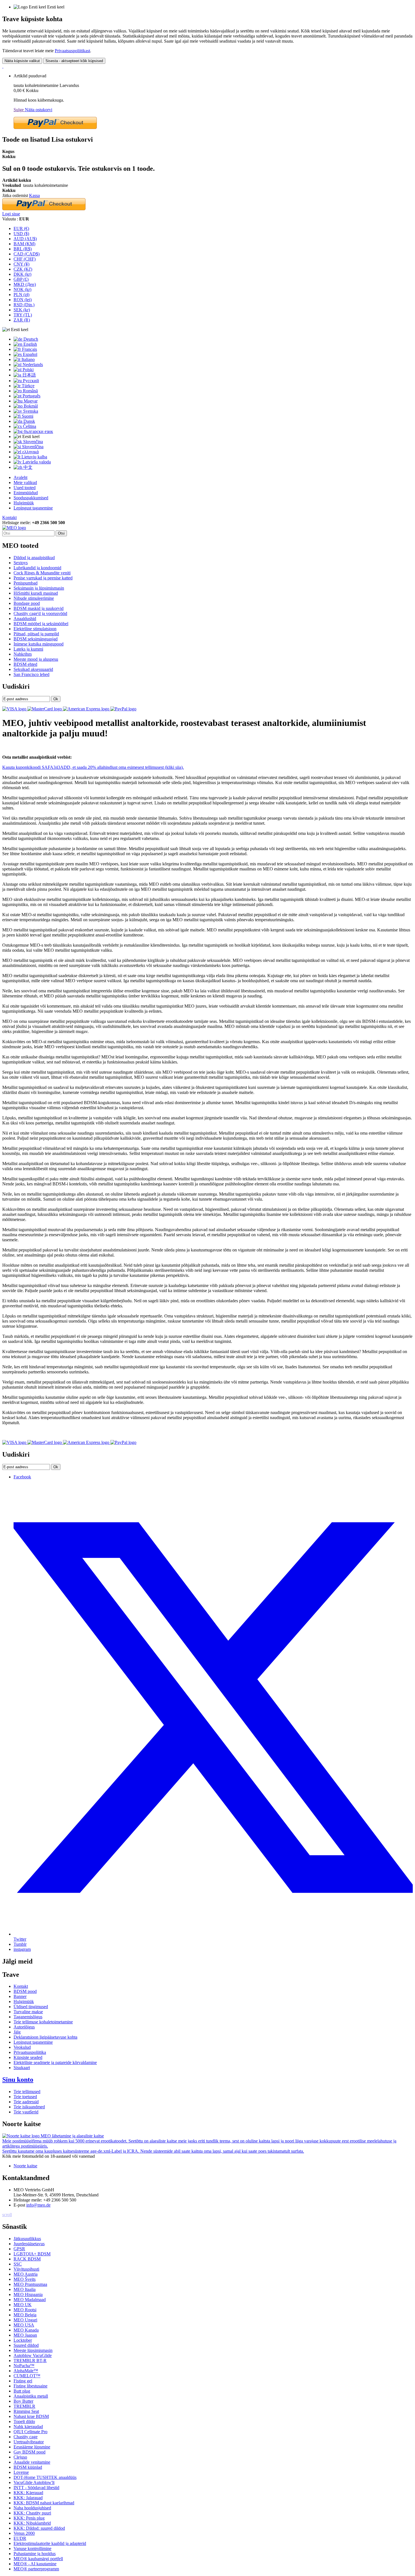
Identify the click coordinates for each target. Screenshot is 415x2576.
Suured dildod (26, 2345)
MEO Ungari (25, 2320)
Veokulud (22, 2047)
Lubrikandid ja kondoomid (37, 568)
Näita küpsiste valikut (22, 61)
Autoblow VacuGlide (33, 2355)
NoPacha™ (24, 2366)
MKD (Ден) (25, 284)
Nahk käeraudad (28, 2427)
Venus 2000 (24, 2533)
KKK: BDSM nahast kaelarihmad (44, 2503)
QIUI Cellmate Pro (30, 2432)
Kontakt (9, 517)
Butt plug (22, 2391)
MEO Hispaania (28, 2294)
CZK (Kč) (23, 269)
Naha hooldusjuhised (32, 2508)
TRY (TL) (23, 315)
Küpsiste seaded (28, 2057)
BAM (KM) (24, 244)
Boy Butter (23, 2401)
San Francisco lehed (31, 674)
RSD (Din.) (24, 305)
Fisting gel (23, 2381)
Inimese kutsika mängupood (39, 644)
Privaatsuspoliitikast (72, 51)
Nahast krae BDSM (31, 2416)
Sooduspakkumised (31, 498)
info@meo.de (38, 2205)
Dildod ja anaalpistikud (34, 558)
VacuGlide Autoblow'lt (34, 2482)
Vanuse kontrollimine (32, 2548)
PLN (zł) (21, 295)
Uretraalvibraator (29, 2442)
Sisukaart (22, 2068)
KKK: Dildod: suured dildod (39, 2528)
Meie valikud (25, 482)
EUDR (20, 2538)
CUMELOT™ (27, 2376)
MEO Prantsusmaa (30, 2284)
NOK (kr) (22, 289)
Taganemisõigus (28, 2017)
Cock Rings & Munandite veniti (42, 573)
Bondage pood (27, 603)
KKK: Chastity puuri (32, 2513)
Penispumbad (26, 583)
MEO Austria (26, 2274)
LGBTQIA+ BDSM (32, 2254)
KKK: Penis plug (29, 2518)
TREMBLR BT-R (30, 2361)
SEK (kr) (22, 310)
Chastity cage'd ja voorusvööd (40, 613)
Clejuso (20, 2457)
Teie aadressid (26, 2102)
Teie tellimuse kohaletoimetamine (43, 2022)
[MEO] (14, 528)
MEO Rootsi (25, 2310)
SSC (18, 2264)
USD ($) (21, 234)
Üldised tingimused (31, 2007)
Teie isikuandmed (29, 2107)
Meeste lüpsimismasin (33, 2350)
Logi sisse (11, 214)
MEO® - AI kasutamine (35, 2564)
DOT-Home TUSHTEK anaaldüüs (45, 2477)
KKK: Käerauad (28, 2493)
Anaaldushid (25, 619)
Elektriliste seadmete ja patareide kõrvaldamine (55, 2062)
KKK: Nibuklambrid (32, 2523)
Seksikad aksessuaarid (33, 669)
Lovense (21, 2472)
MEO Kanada (26, 2330)
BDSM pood (25, 1991)
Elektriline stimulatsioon (35, 629)
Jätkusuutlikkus (27, 2239)
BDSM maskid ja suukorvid (39, 608)
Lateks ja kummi (28, 649)
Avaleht (20, 477)
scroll (7, 2215)
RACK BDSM (27, 2259)
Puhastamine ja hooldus (35, 2554)
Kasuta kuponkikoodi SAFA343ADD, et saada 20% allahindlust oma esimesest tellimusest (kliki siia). (93, 767)
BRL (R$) (23, 249)
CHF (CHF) (25, 259)
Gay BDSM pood (30, 2452)
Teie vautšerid (26, 2112)
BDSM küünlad (28, 2467)
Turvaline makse (28, 2012)
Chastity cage (26, 2437)
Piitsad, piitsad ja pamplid (36, 634)
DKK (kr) (22, 274)
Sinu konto (18, 2080)
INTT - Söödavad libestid (36, 2488)
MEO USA (24, 2325)
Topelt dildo (24, 2421)
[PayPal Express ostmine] (55, 127)
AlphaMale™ (26, 2371)
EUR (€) (21, 228)
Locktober (23, 2340)
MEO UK (23, 2305)
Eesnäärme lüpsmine (32, 2447)
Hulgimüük (24, 503)
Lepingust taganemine (33, 508)
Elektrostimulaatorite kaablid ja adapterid (50, 2543)
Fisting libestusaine (30, 2386)
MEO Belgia (25, 2315)
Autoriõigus (24, 2027)
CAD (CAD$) (27, 254)
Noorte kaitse (25, 2166)
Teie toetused (25, 2097)
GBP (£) (21, 279)
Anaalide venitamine (32, 2462)
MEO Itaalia (25, 2289)
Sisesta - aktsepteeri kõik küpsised (74, 61)
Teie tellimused (27, 2092)
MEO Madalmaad (30, 2300)
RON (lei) (23, 300)
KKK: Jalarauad (28, 2498)
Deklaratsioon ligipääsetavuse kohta (45, 2037)
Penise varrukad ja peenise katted (43, 578)
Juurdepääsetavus (29, 2244)
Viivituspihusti (26, 2269)
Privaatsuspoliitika (30, 2052)
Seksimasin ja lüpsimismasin (39, 588)
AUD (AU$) (25, 239)
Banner (20, 1996)
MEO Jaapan (25, 2335)
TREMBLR (24, 2406)
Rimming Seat (26, 2411)
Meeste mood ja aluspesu (36, 659)
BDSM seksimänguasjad (36, 639)
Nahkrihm (23, 654)
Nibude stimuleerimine (34, 598)
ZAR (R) (22, 320)
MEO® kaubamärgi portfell (38, 2559)
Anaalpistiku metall (31, 2396)
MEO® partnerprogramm (36, 2569)
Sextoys (21, 563)
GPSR (19, 2249)
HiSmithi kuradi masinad (36, 593)
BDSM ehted (25, 664)
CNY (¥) (21, 264)
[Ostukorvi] (3, 66)
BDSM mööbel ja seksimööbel (41, 624)
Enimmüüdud (26, 493)
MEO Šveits (25, 2279)
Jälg (17, 2032)
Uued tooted (25, 488)
